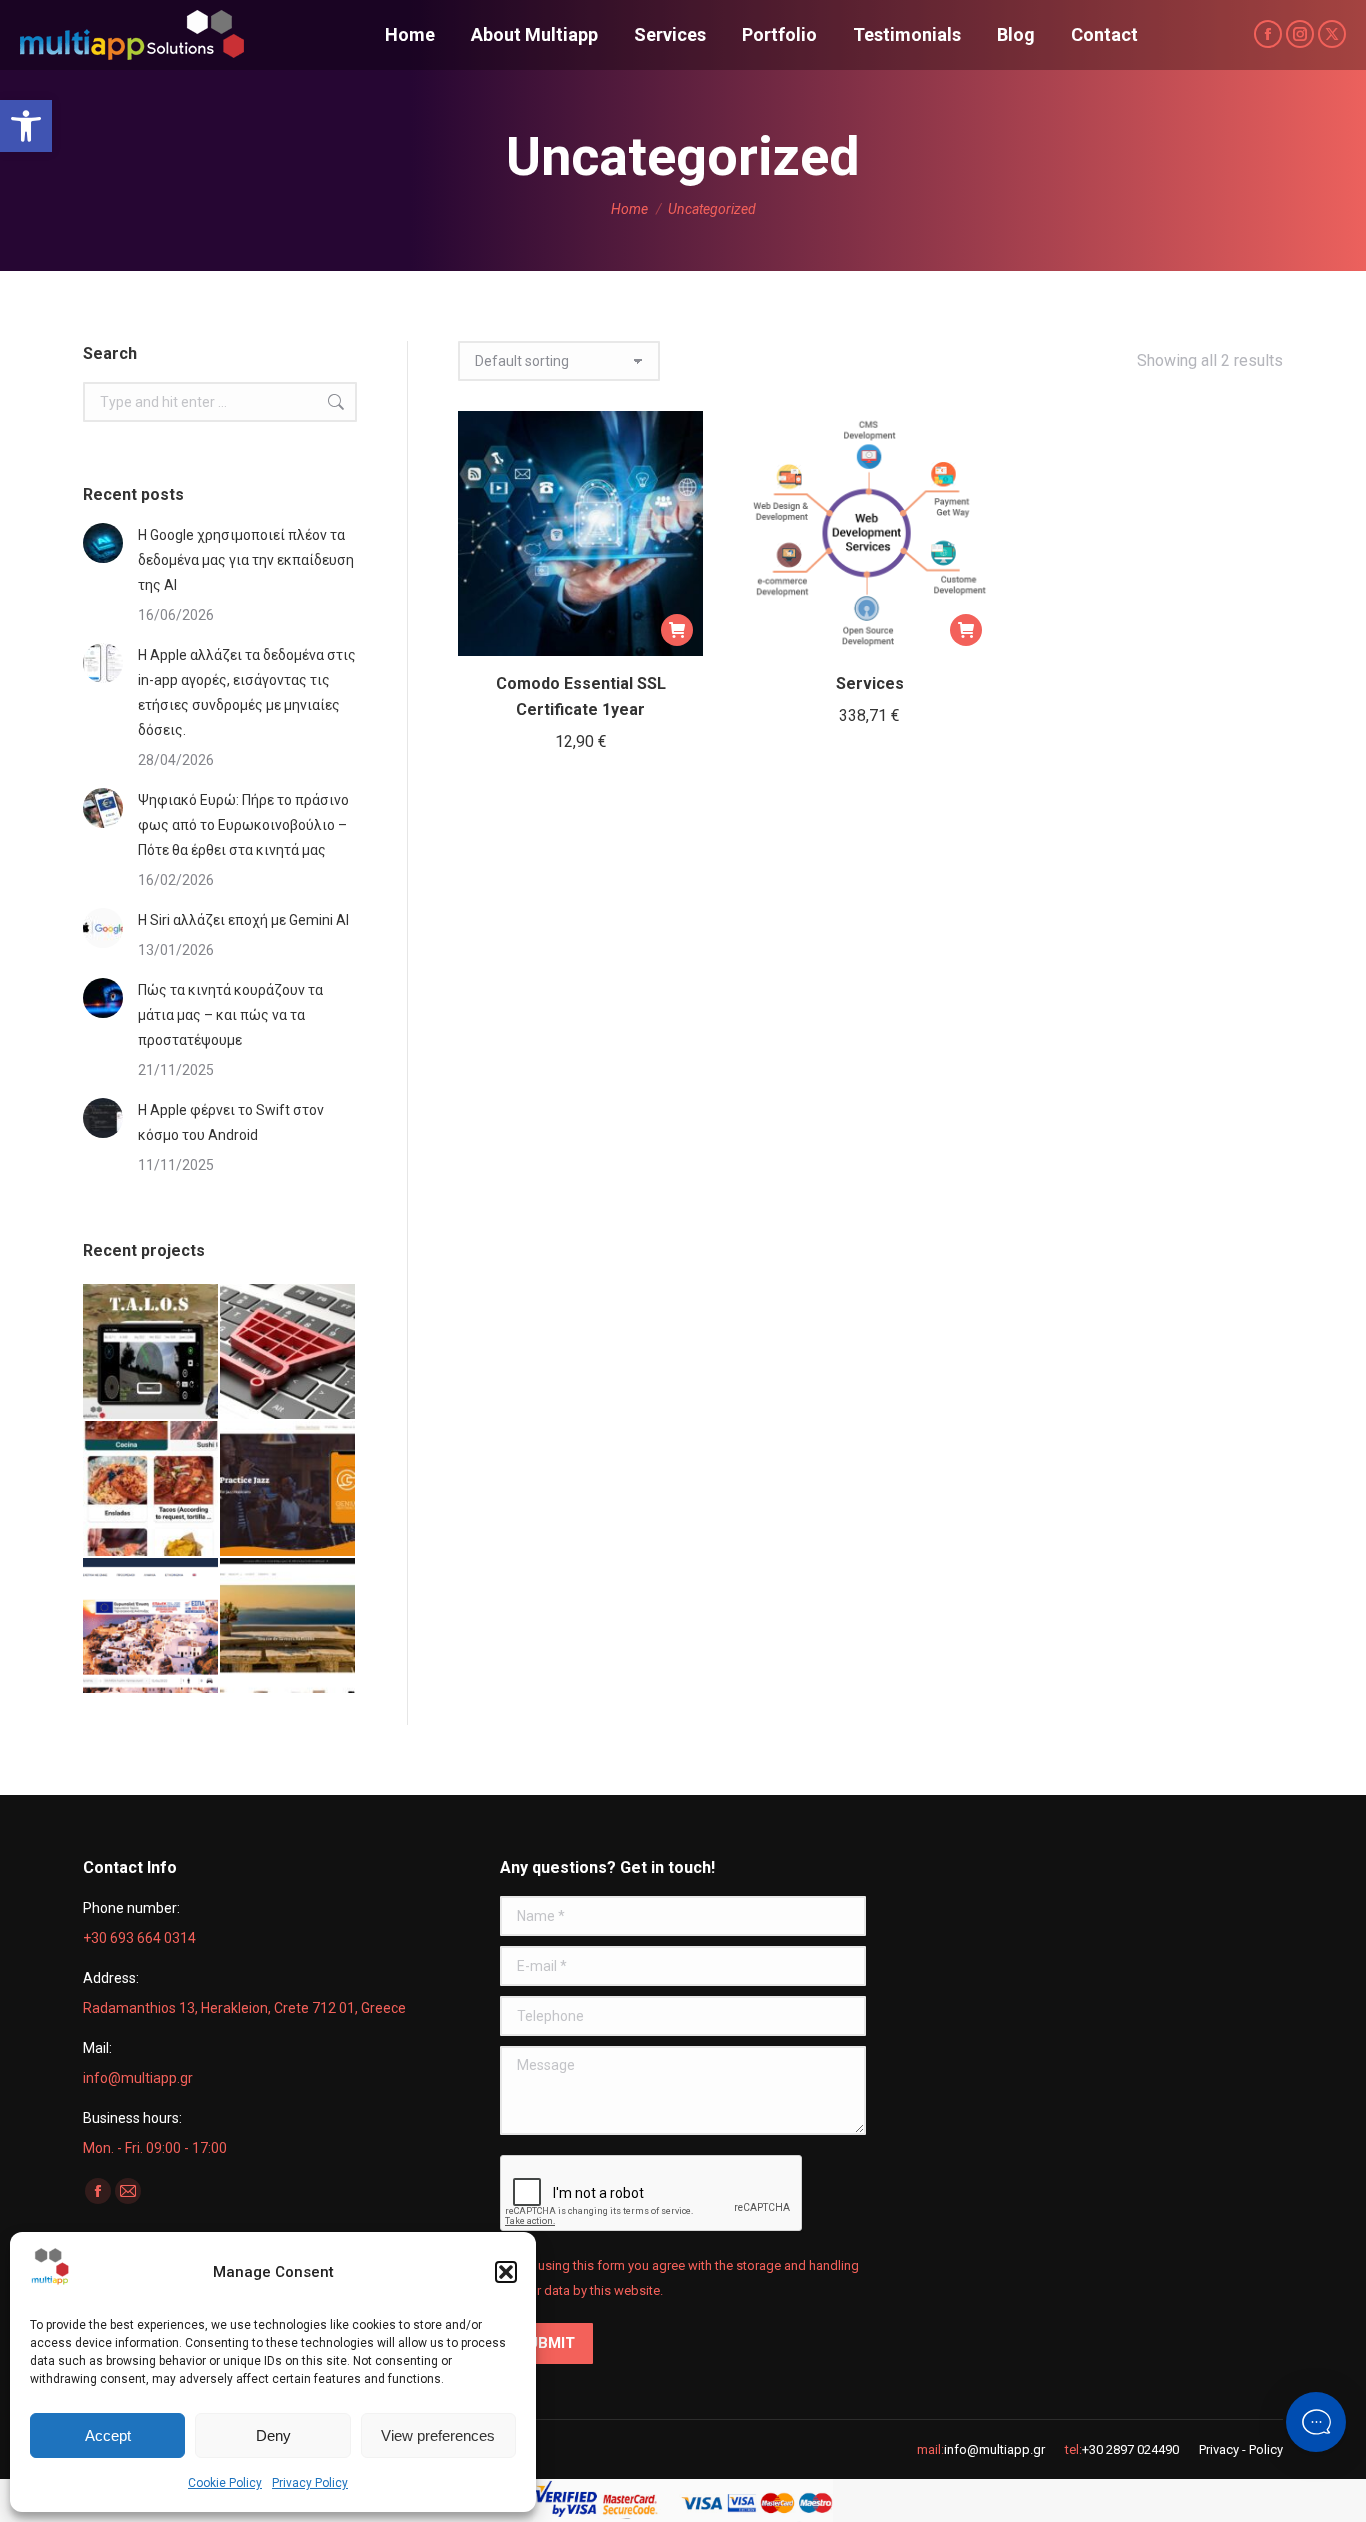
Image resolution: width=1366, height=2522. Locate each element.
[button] (26, 126)
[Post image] (103, 543)
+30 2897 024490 (1130, 2449)
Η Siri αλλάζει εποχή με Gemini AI (243, 920)
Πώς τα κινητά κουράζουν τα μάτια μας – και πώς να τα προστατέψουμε (230, 1015)
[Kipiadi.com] (288, 1626)
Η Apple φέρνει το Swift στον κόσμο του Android (231, 1122)
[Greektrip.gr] (151, 1626)
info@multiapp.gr (994, 2449)
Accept (108, 2435)
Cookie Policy (225, 2483)
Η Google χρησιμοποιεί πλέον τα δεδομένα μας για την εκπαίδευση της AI (246, 560)
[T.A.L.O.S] (151, 1352)
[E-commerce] (288, 1352)
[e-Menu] (151, 1489)
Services (870, 683)
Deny (273, 2435)
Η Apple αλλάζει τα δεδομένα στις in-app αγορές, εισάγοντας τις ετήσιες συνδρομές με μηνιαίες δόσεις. (247, 692)
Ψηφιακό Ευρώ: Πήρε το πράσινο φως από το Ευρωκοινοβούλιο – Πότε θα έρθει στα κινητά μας (243, 825)
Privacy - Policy (1241, 2449)
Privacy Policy (310, 2483)
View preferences (438, 2435)
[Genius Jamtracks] (288, 1489)
